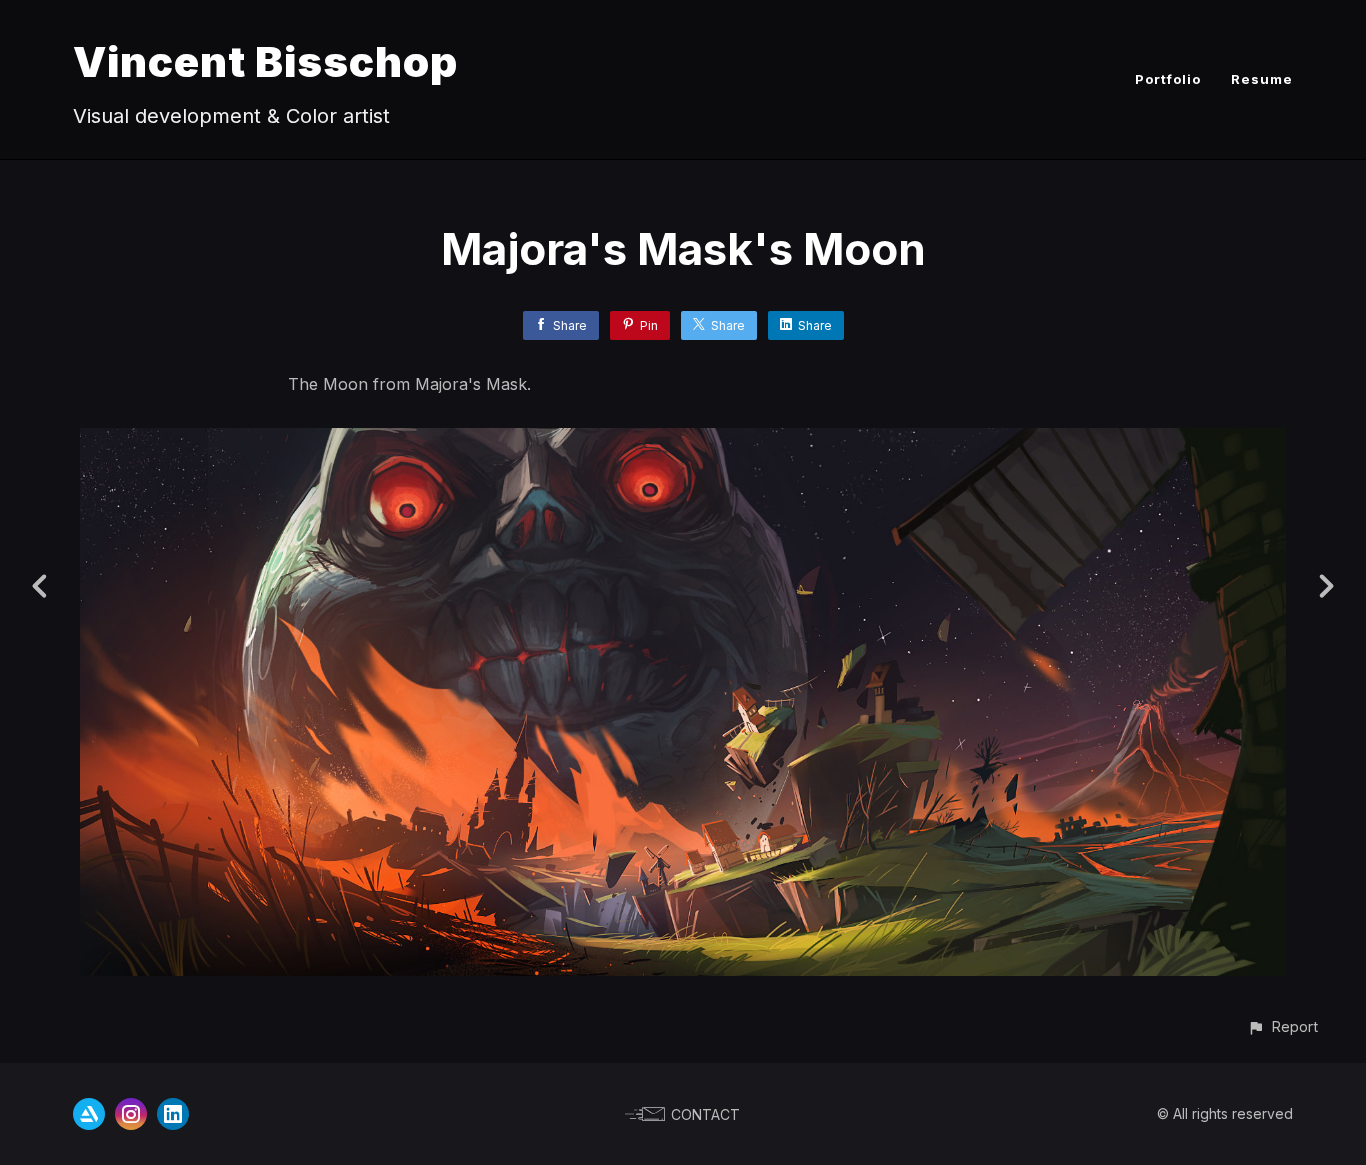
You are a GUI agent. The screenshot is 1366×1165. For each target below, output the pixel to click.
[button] (1282, 1026)
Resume (1262, 79)
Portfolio (1168, 79)
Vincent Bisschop (265, 61)
